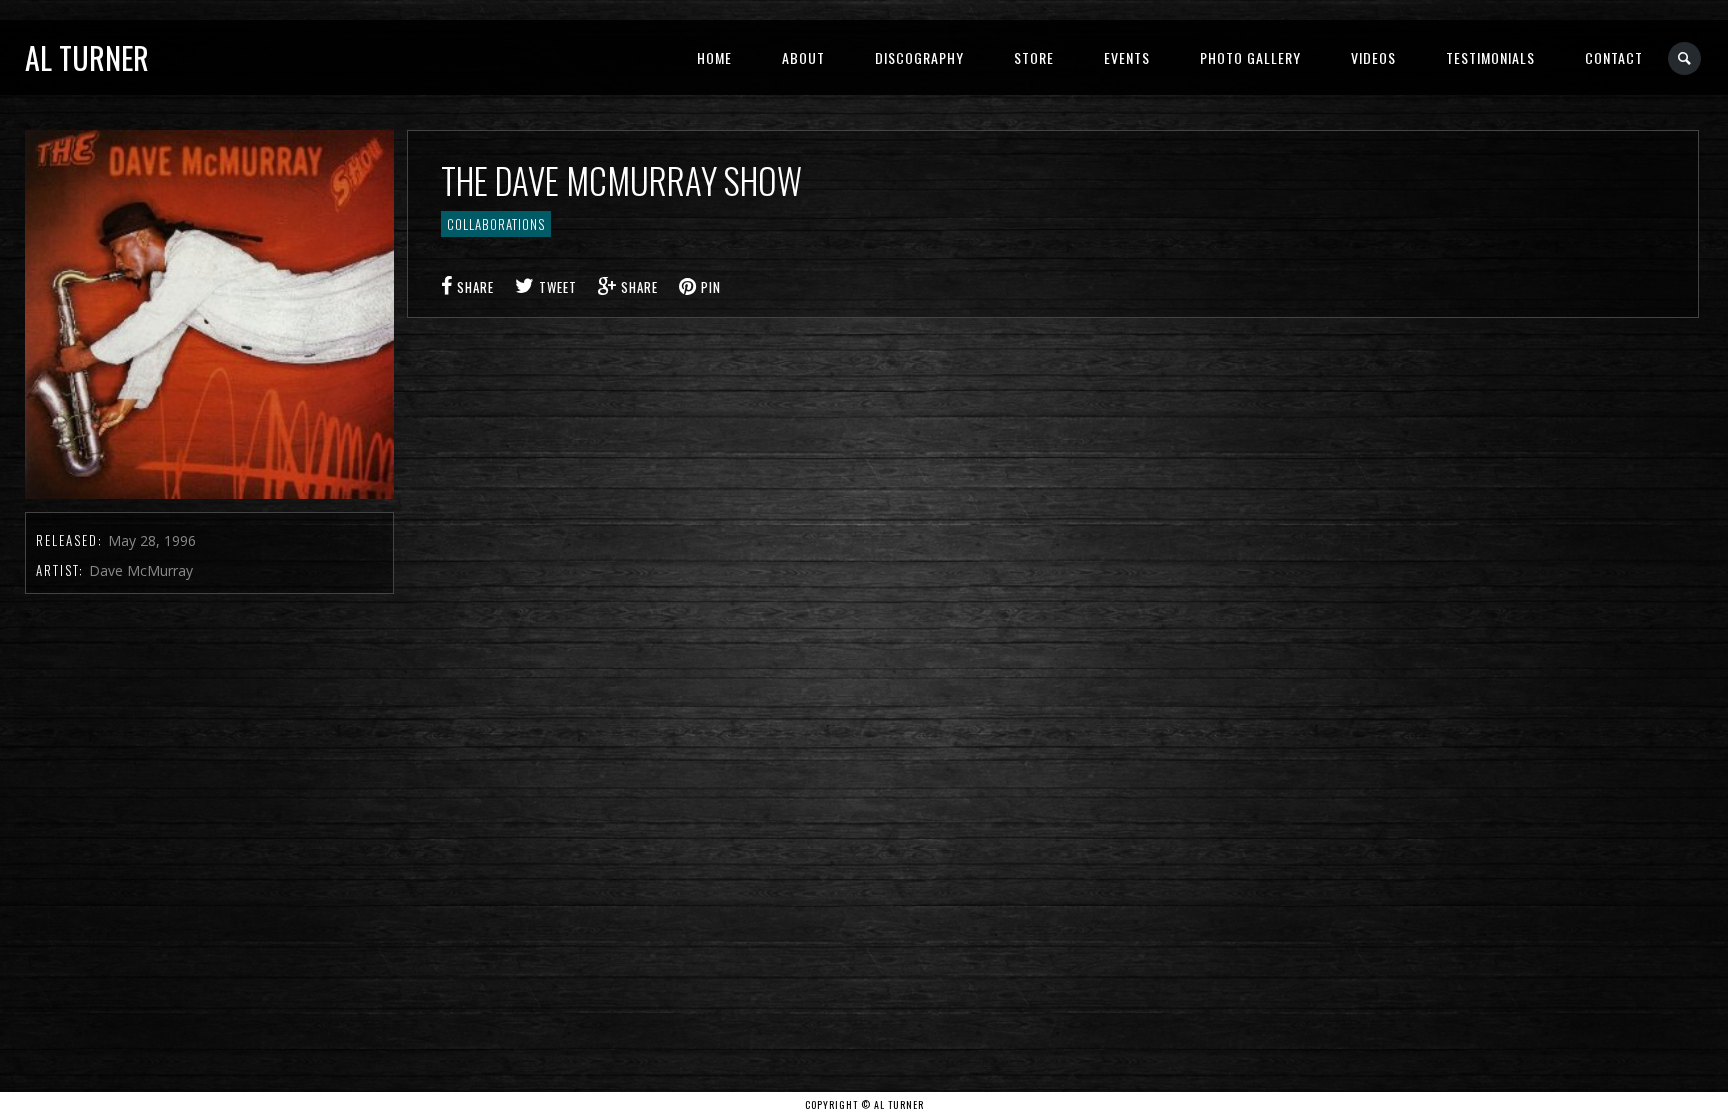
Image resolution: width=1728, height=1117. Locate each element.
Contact (1614, 57)
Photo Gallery (1250, 57)
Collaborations (496, 224)
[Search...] (1685, 58)
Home (714, 57)
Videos (1373, 57)
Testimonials (1490, 57)
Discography (919, 57)
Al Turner (87, 57)
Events (1127, 57)
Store (1034, 57)
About (803, 57)
